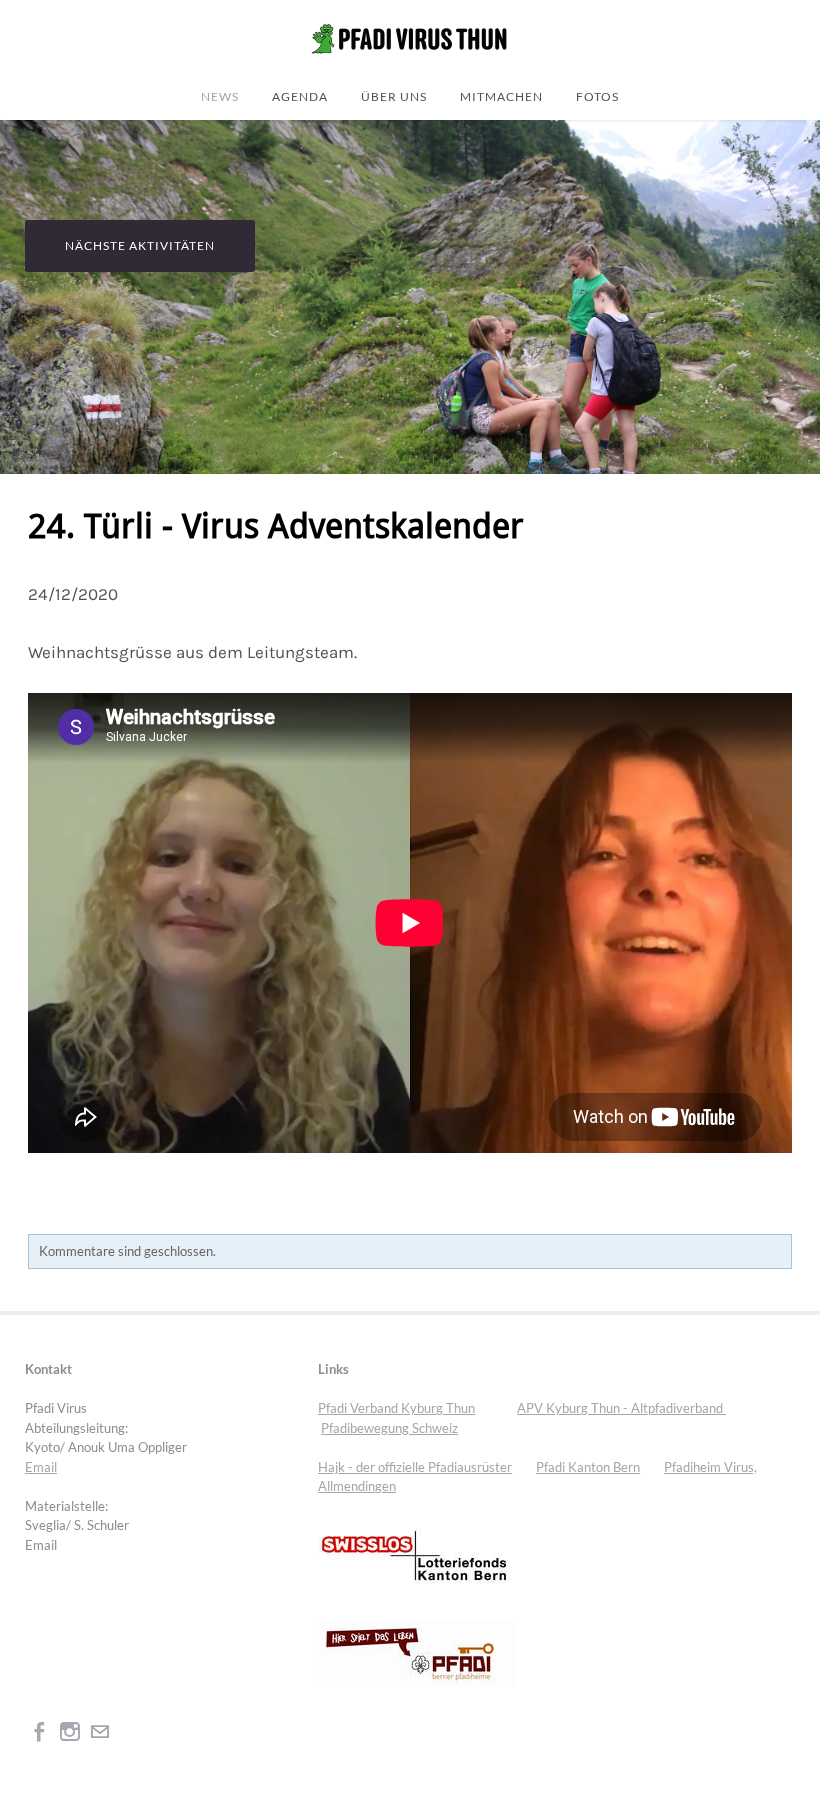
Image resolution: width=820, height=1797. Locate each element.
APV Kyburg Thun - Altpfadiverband (621, 1408)
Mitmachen (501, 96)
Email (41, 1467)
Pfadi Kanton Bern (588, 1467)
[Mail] (100, 1731)
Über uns (394, 96)
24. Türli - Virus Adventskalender (276, 527)
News (220, 96)
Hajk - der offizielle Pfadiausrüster (415, 1467)
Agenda (300, 96)
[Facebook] (40, 1731)
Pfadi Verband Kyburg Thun (396, 1408)
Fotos (597, 96)
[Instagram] (70, 1731)
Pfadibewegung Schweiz (389, 1428)
